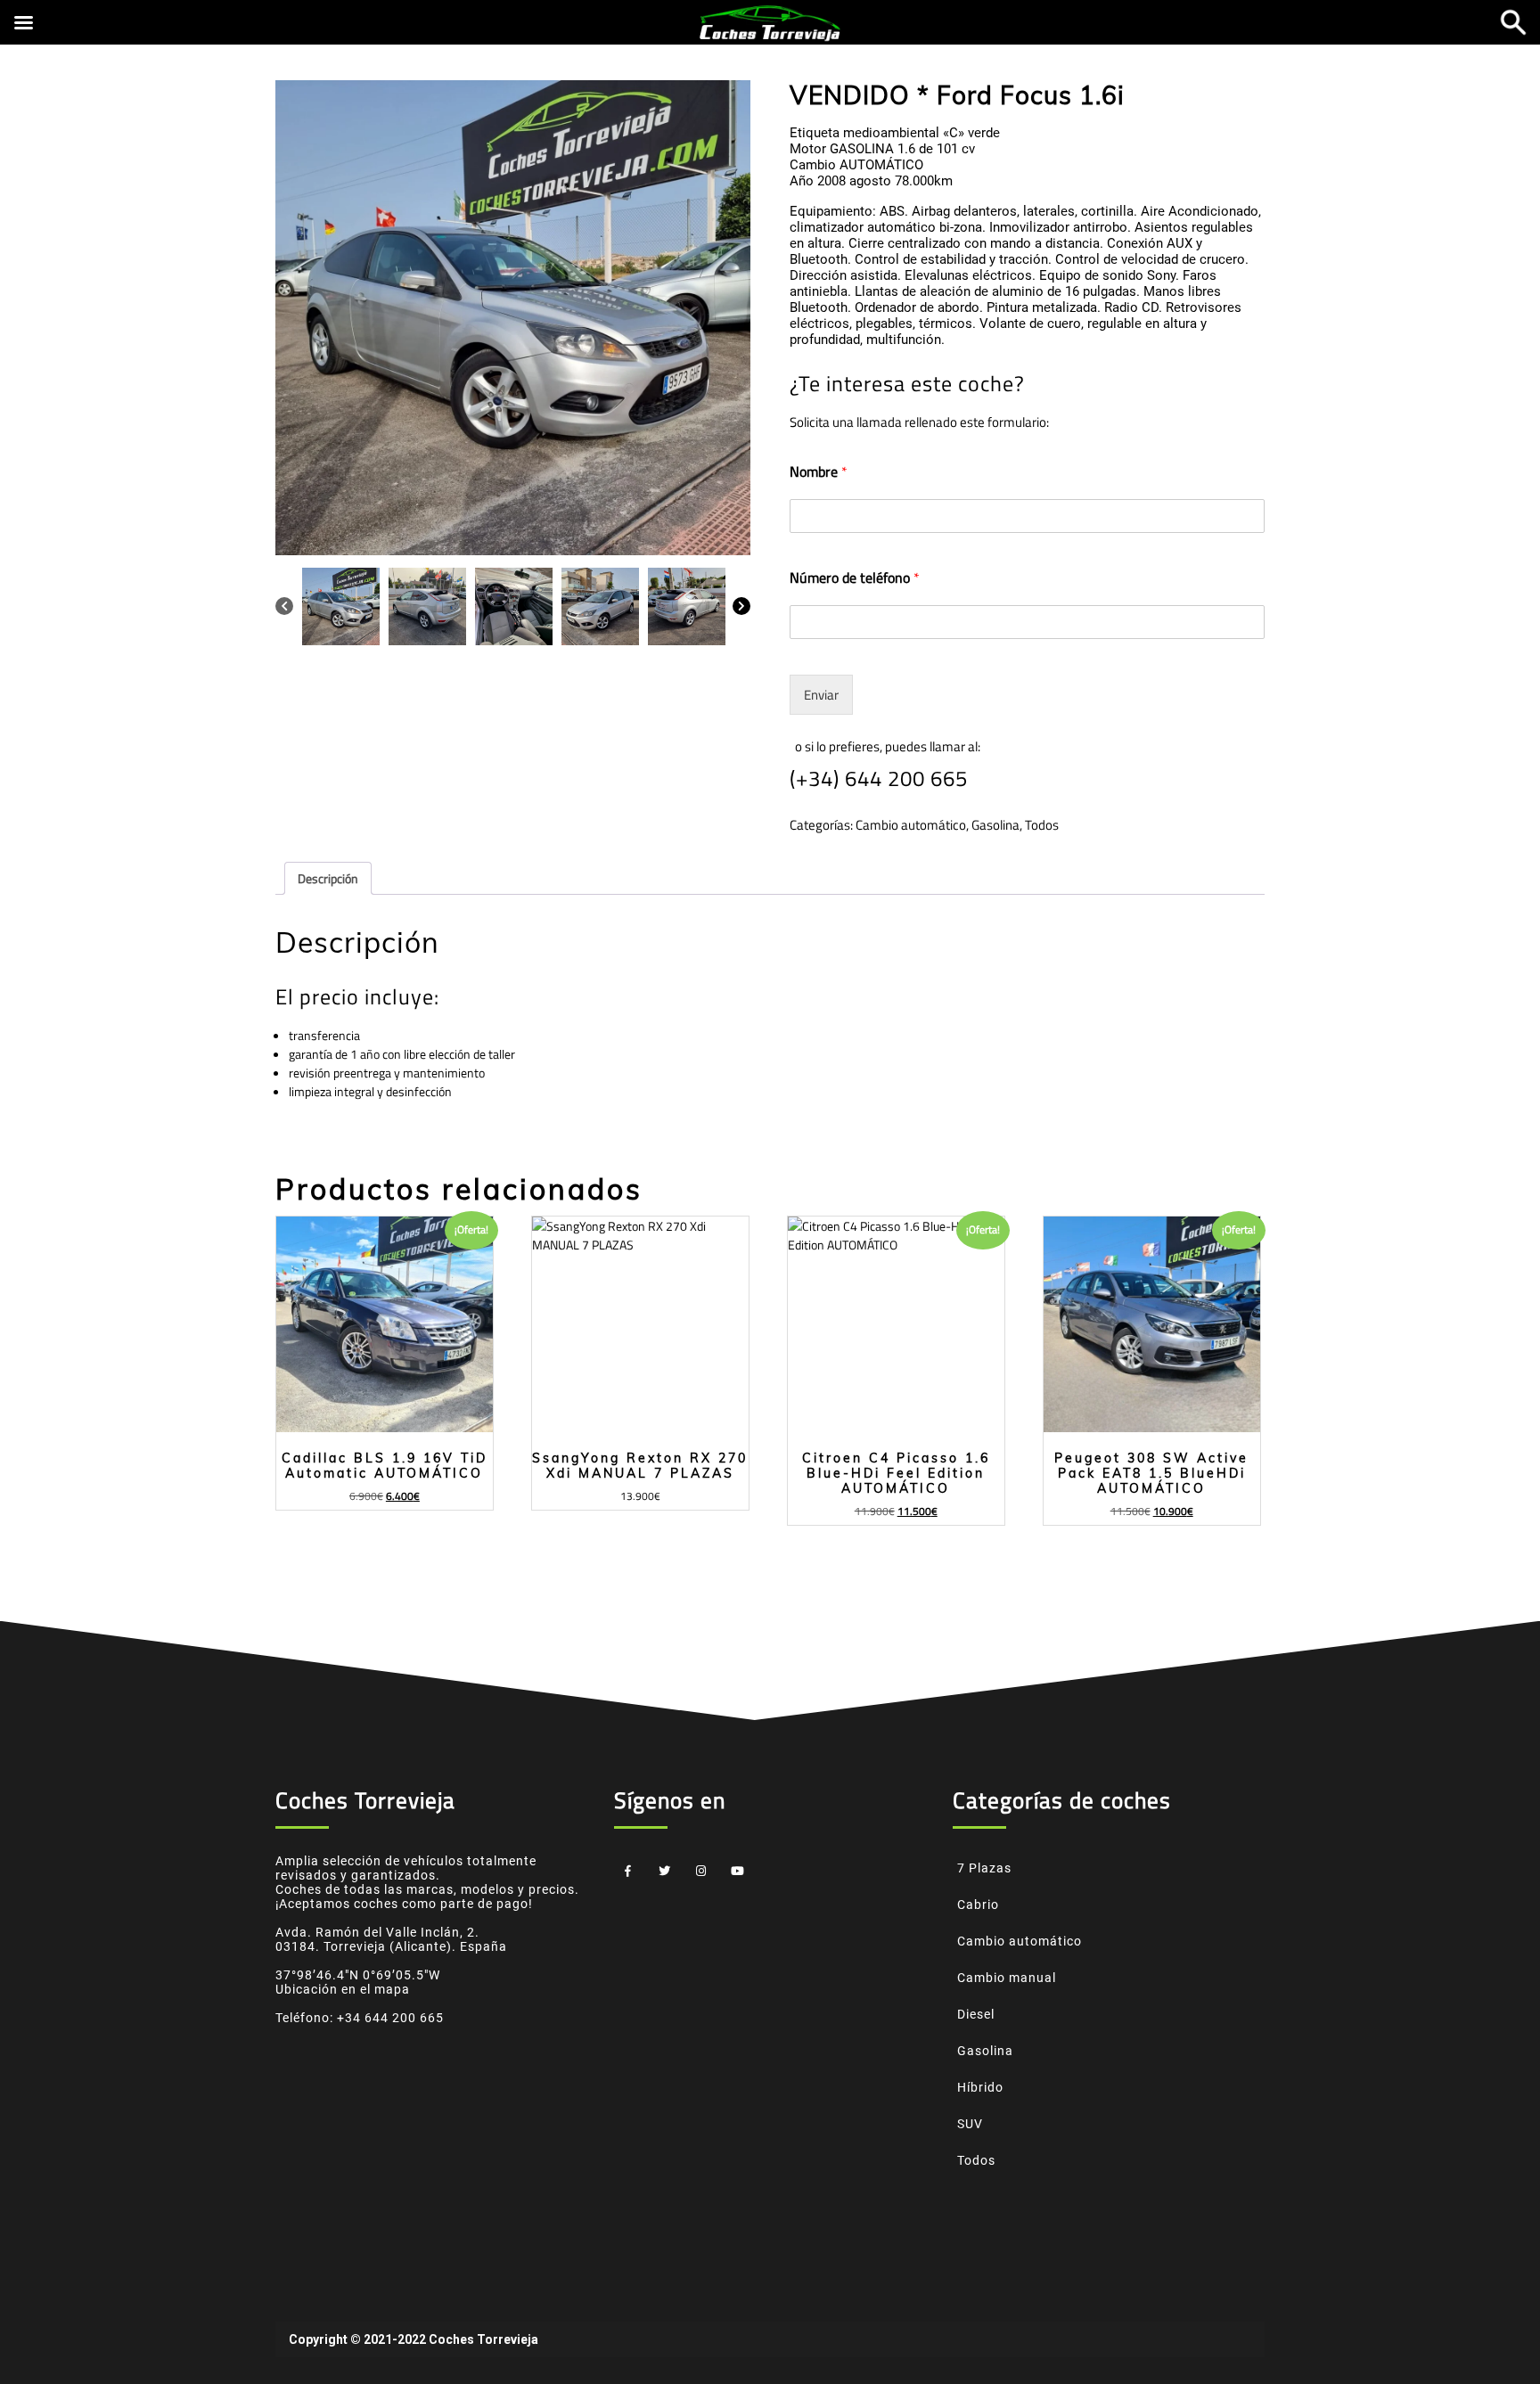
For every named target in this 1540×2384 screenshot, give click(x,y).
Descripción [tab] (328, 878)
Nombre (819, 472)
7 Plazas (984, 1868)
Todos (1042, 825)
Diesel (976, 2014)
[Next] (741, 605)
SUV (970, 2124)
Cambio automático (911, 825)
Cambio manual (1007, 1978)
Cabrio (978, 1905)
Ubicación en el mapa (343, 1989)
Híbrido (980, 2087)
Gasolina (995, 825)
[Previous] (284, 605)
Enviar (821, 695)
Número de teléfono (855, 578)
